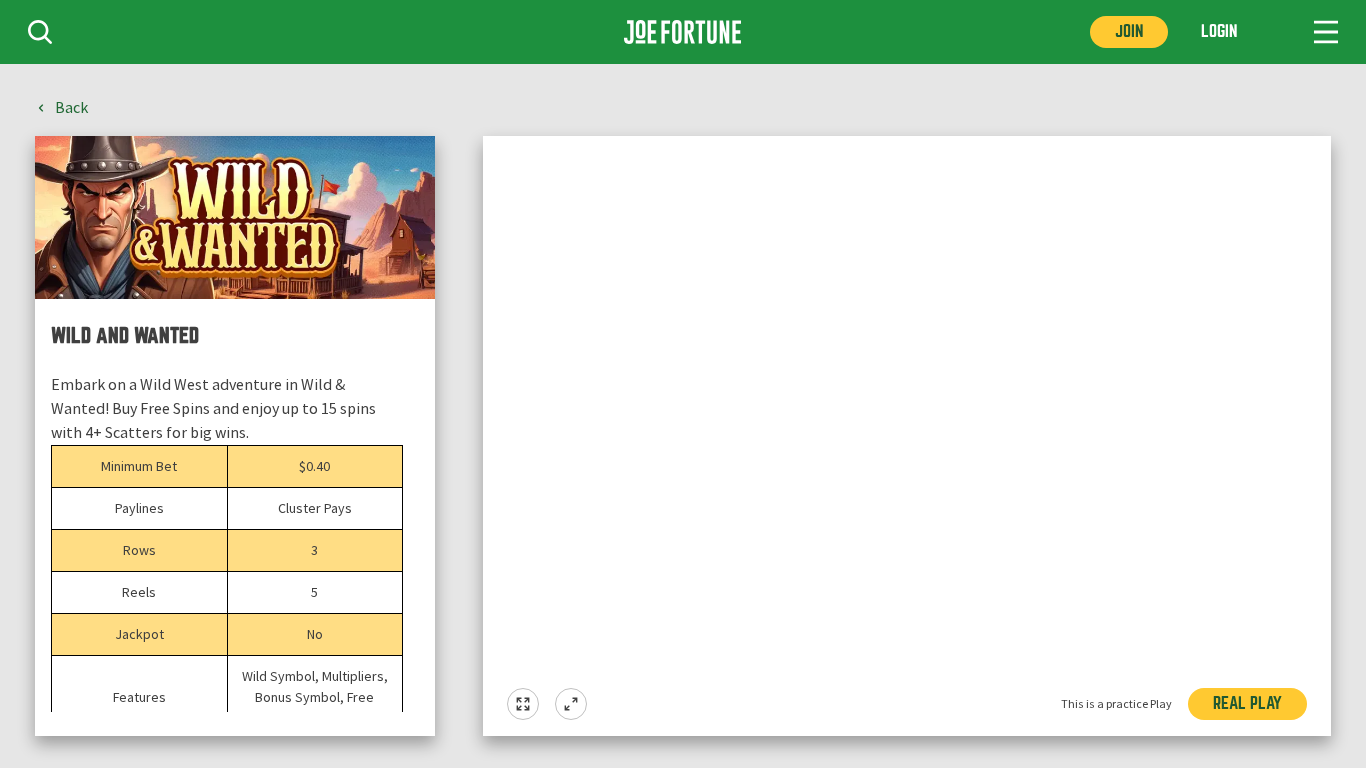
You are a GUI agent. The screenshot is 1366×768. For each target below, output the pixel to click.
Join (1129, 31)
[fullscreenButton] (523, 704)
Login (1219, 31)
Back (71, 108)
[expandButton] (571, 704)
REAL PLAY (1247, 703)
